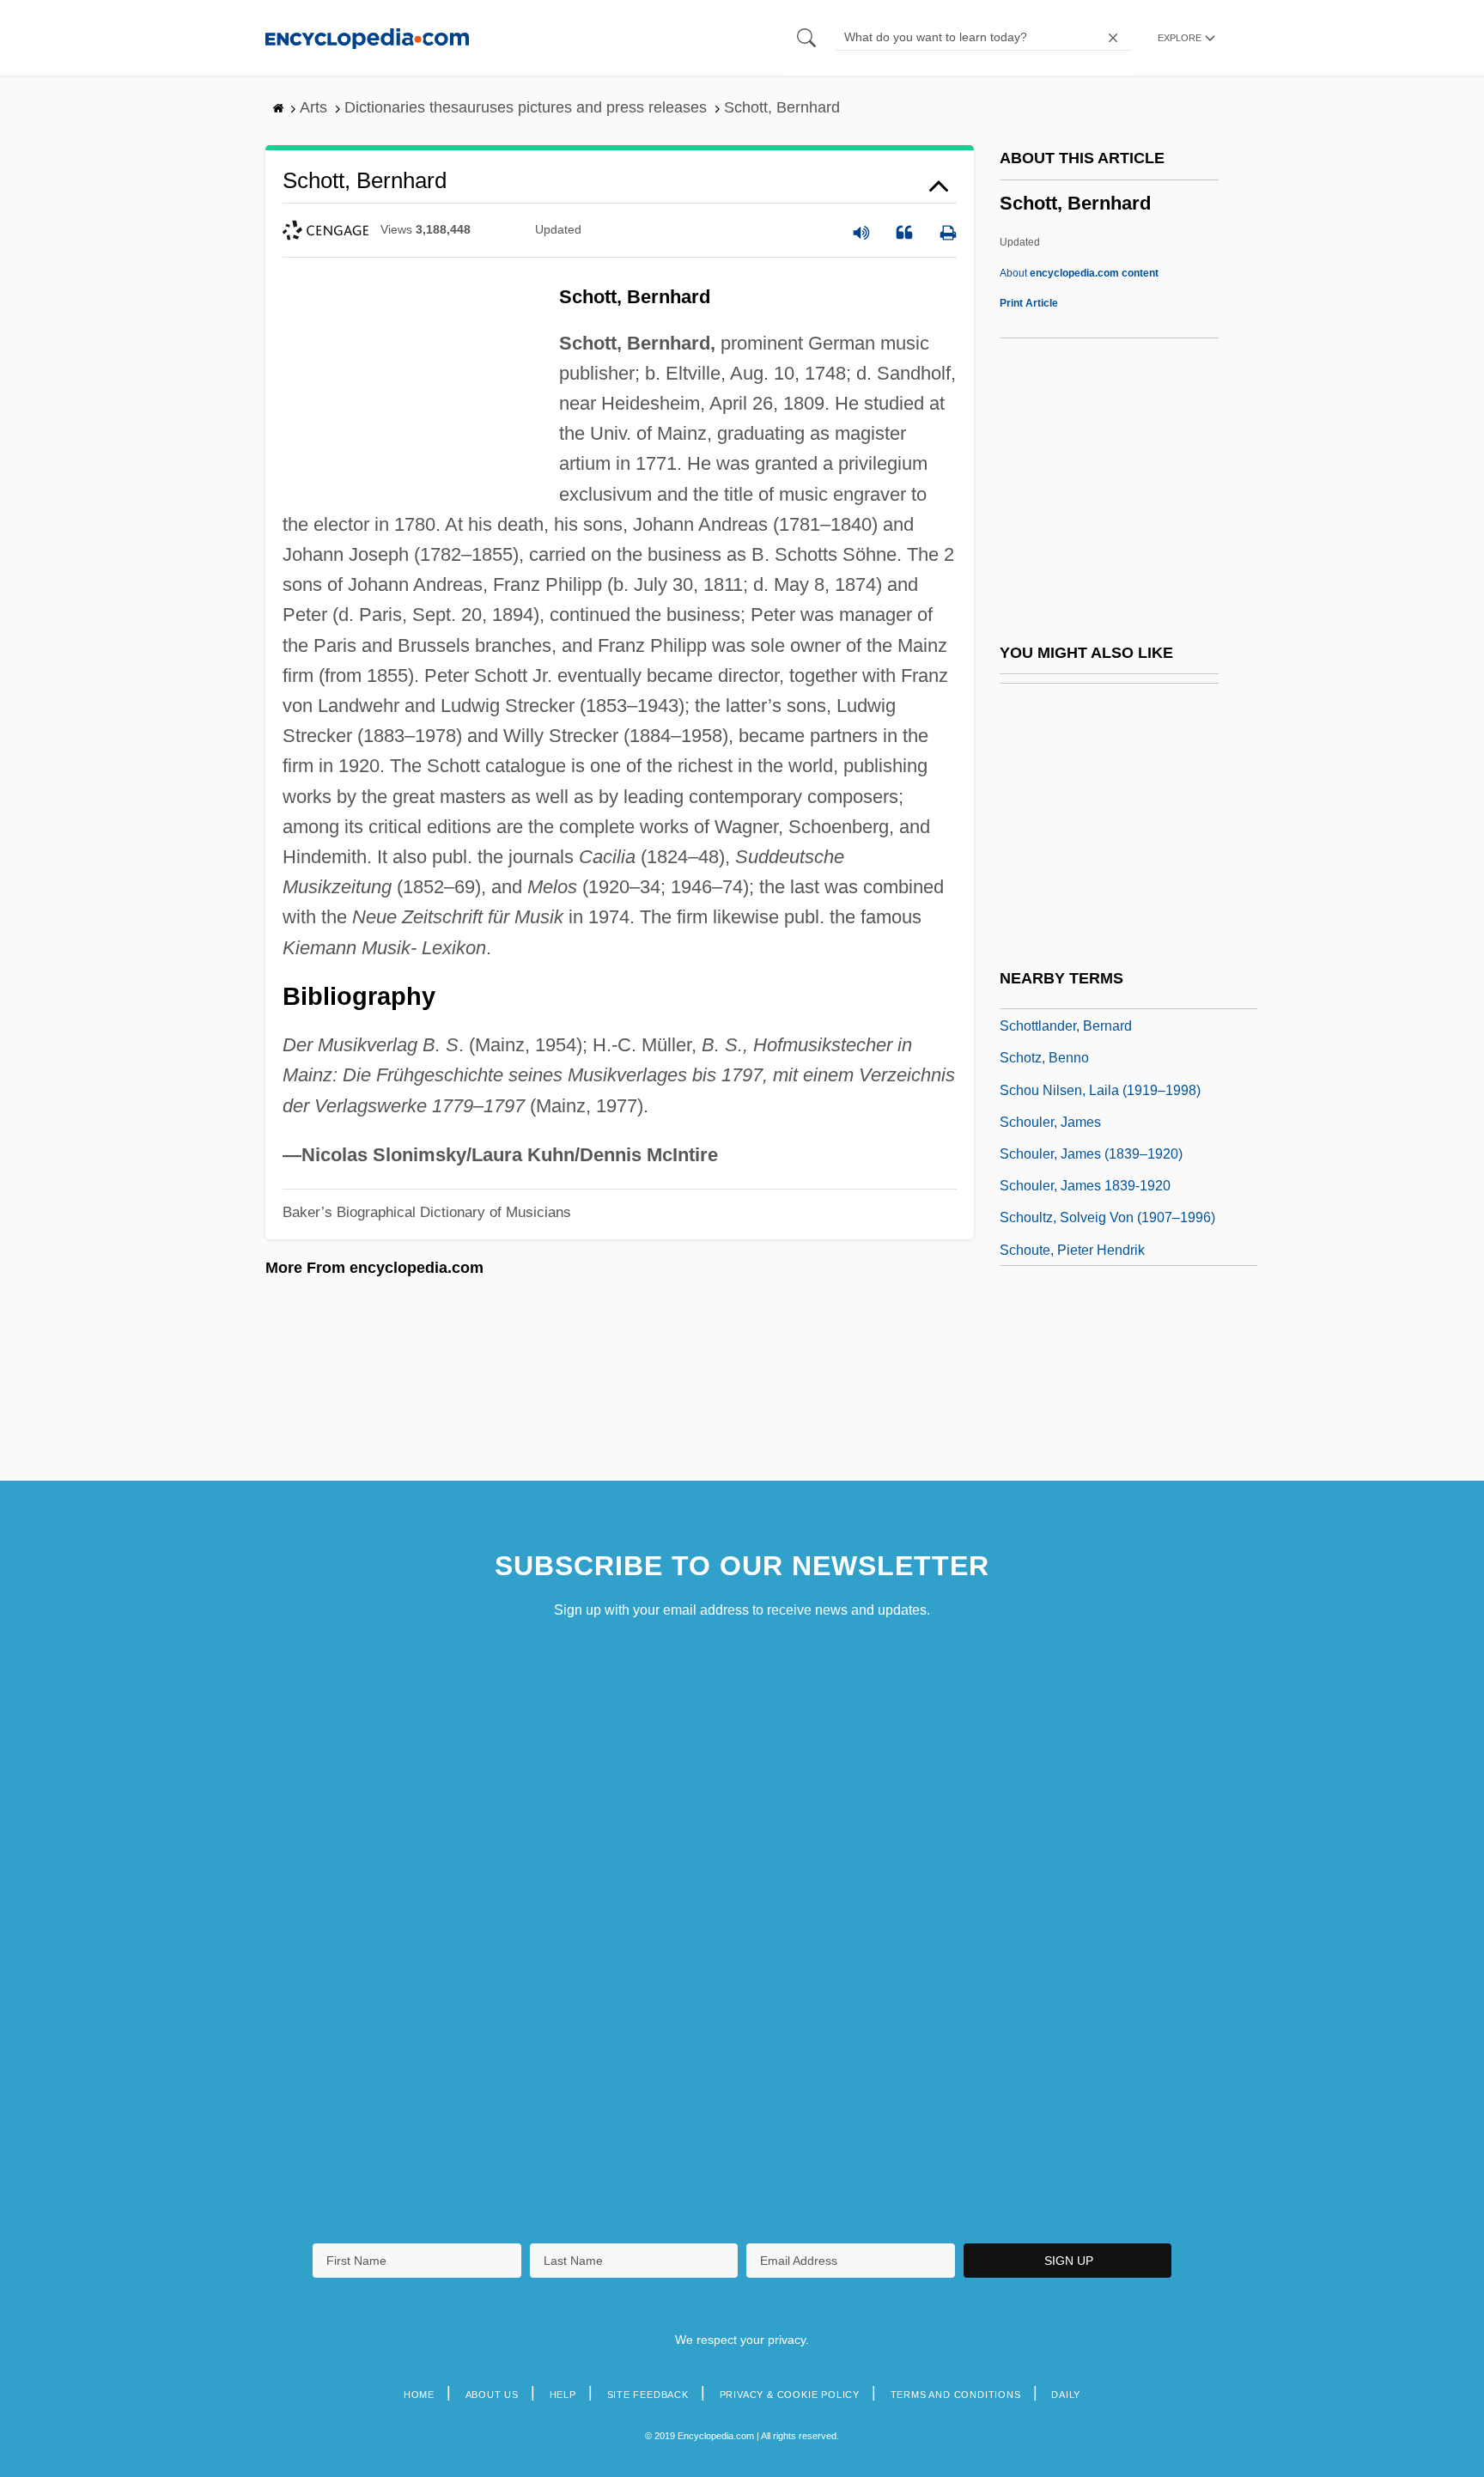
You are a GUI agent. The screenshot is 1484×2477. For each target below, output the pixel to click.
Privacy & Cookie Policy (790, 2395)
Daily (1066, 2395)
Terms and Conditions (956, 2395)
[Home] (367, 37)
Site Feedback (648, 2395)
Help (563, 2395)
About (1079, 273)
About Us (492, 2395)
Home (419, 2395)
